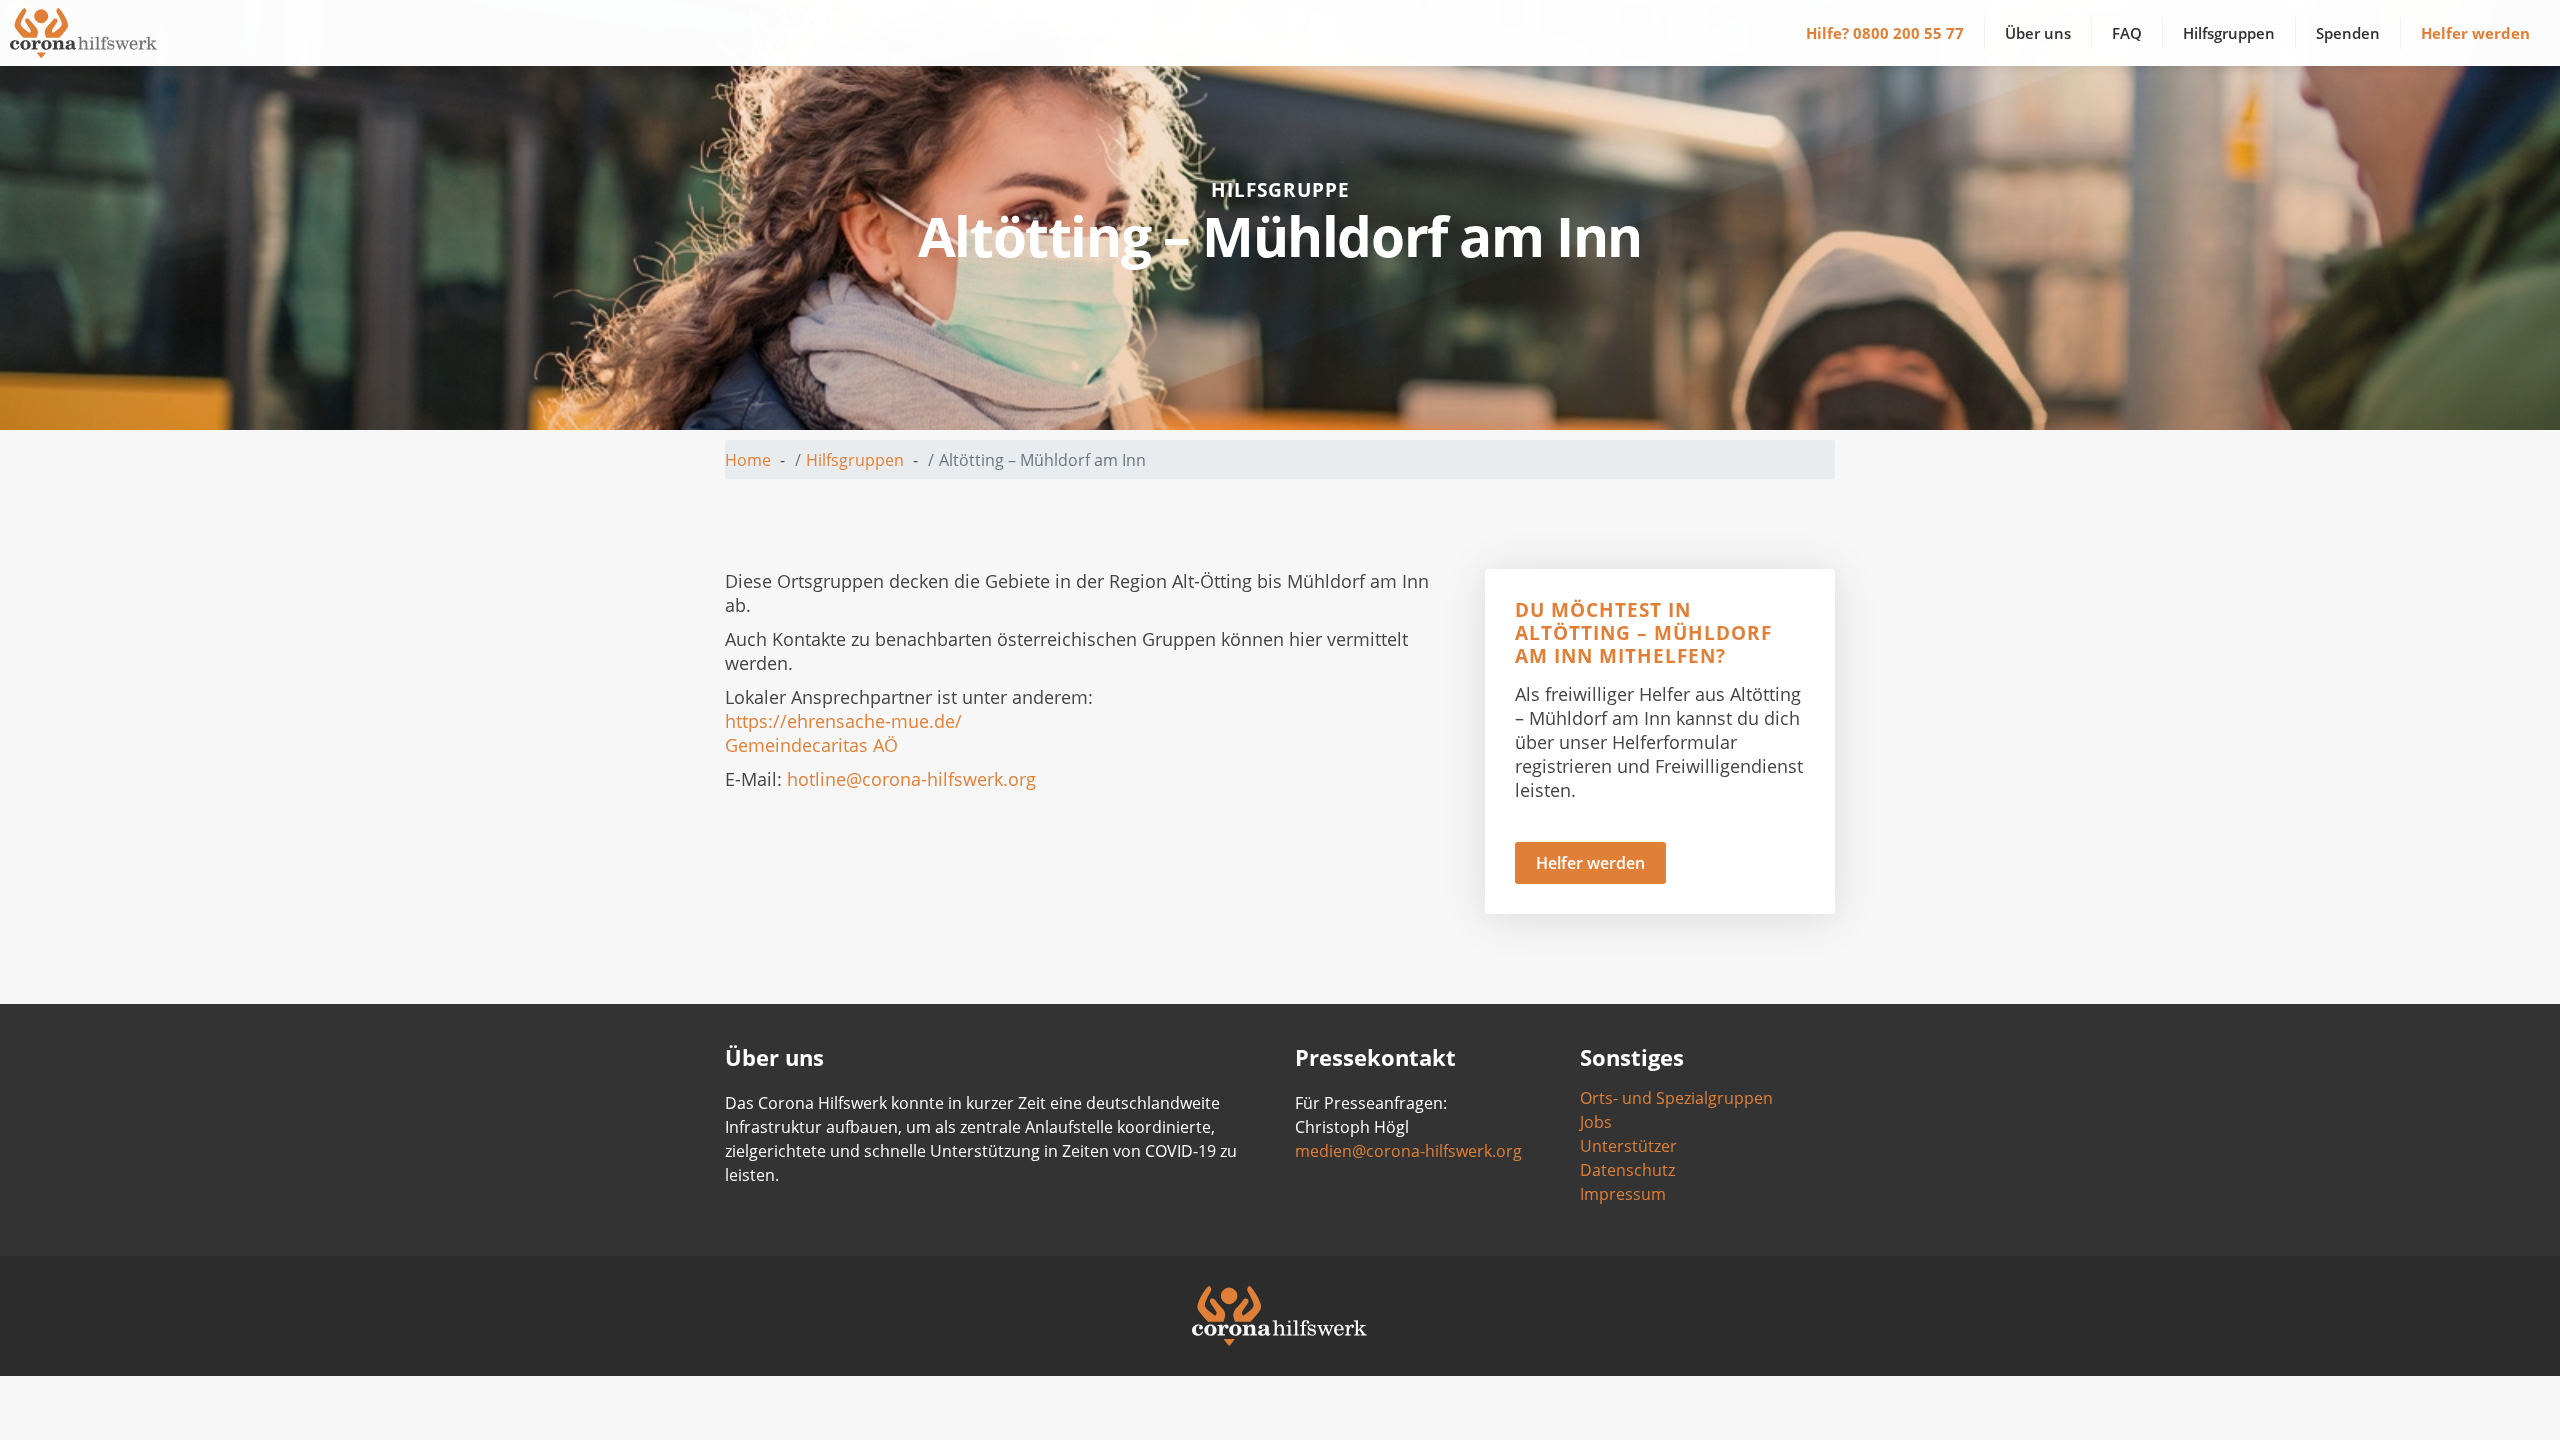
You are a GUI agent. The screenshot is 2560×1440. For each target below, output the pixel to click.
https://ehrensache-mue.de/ (843, 721)
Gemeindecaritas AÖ (811, 745)
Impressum (1623, 1194)
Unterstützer (1628, 1146)
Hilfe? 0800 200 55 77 (1885, 33)
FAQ (2127, 33)
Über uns (2038, 33)
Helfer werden (2475, 33)
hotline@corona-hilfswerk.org (911, 779)
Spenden (2348, 33)
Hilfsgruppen (2229, 33)
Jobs (1596, 1122)
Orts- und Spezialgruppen (1676, 1098)
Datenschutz (1627, 1170)
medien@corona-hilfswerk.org (1408, 1151)
